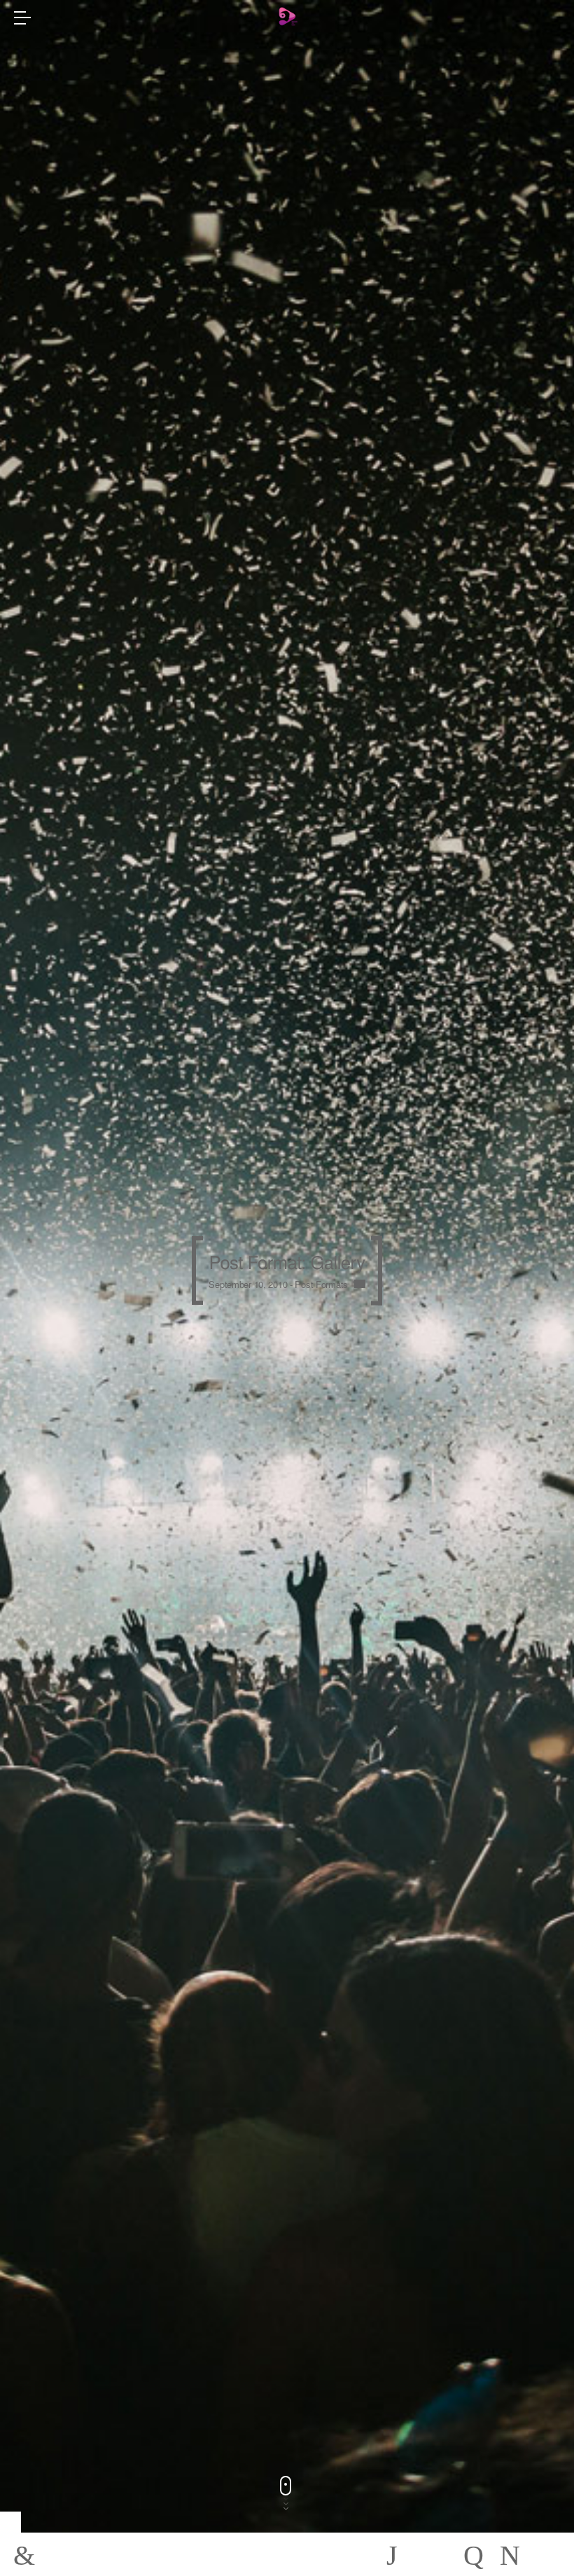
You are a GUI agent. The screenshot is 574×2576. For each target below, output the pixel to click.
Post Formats (321, 1284)
